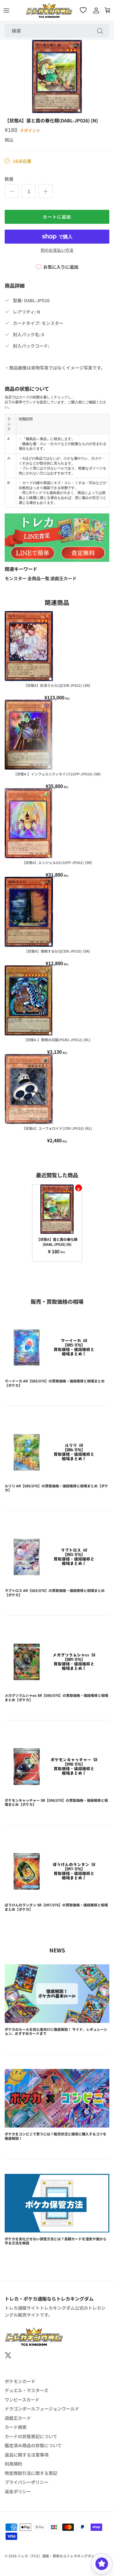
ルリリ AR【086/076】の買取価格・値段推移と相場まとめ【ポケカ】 (56, 1488)
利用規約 (13, 2464)
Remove (78, 1188)
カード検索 (16, 2427)
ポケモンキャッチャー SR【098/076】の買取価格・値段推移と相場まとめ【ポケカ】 (56, 1802)
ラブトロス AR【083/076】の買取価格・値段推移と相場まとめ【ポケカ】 (55, 1592)
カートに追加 (57, 217)
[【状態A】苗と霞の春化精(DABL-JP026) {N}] (57, 1209)
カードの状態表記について (31, 2436)
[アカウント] (95, 10)
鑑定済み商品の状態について (33, 2445)
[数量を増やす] (46, 191)
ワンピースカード (22, 2400)
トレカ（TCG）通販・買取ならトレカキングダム (56, 2556)
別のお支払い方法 (57, 250)
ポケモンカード (20, 2381)
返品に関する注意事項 (27, 2455)
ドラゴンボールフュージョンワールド (42, 2409)
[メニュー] (6, 10)
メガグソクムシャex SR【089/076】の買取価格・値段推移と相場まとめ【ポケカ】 (56, 1697)
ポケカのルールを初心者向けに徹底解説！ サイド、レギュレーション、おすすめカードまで (56, 2031)
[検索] (100, 31)
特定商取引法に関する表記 (31, 2473)
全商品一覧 (39, 578)
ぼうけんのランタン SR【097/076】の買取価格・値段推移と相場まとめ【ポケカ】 (56, 1907)
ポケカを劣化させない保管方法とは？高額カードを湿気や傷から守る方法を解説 (56, 2241)
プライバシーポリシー (27, 2482)
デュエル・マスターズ (26, 2390)
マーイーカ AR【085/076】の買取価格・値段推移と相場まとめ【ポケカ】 (55, 1383)
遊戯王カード (63, 578)
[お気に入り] (84, 10)
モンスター (16, 578)
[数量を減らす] (12, 191)
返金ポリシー (18, 2491)
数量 (9, 179)
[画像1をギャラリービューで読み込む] (57, 76)
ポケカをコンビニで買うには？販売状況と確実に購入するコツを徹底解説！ (56, 2136)
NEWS (57, 1950)
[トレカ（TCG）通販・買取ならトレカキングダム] (49, 10)
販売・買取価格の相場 (57, 1301)
